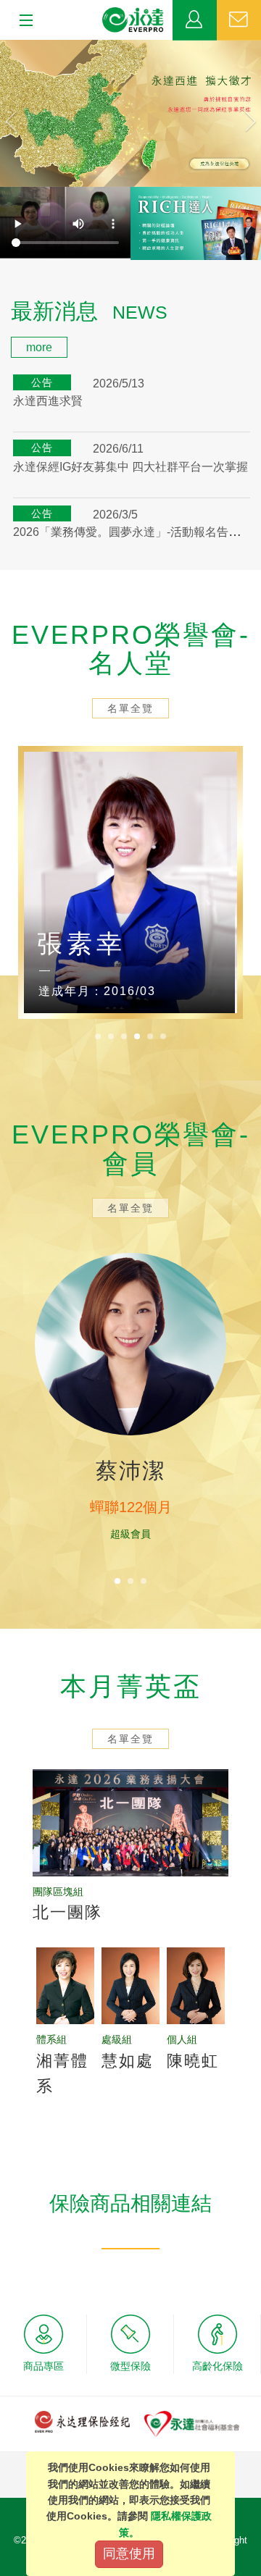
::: (4, 302)
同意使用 (129, 2554)
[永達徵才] (130, 113)
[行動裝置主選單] (21, 21)
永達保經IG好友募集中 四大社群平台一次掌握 (130, 467)
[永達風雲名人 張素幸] (130, 882)
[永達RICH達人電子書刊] (196, 223)
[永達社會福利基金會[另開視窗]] (192, 2423)
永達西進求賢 (48, 401)
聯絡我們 (239, 20)
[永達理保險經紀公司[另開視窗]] (82, 2421)
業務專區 (195, 20)
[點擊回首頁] (133, 20)
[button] (20, 113)
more (39, 347)
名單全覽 (130, 708)
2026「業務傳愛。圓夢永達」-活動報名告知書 (132, 532)
